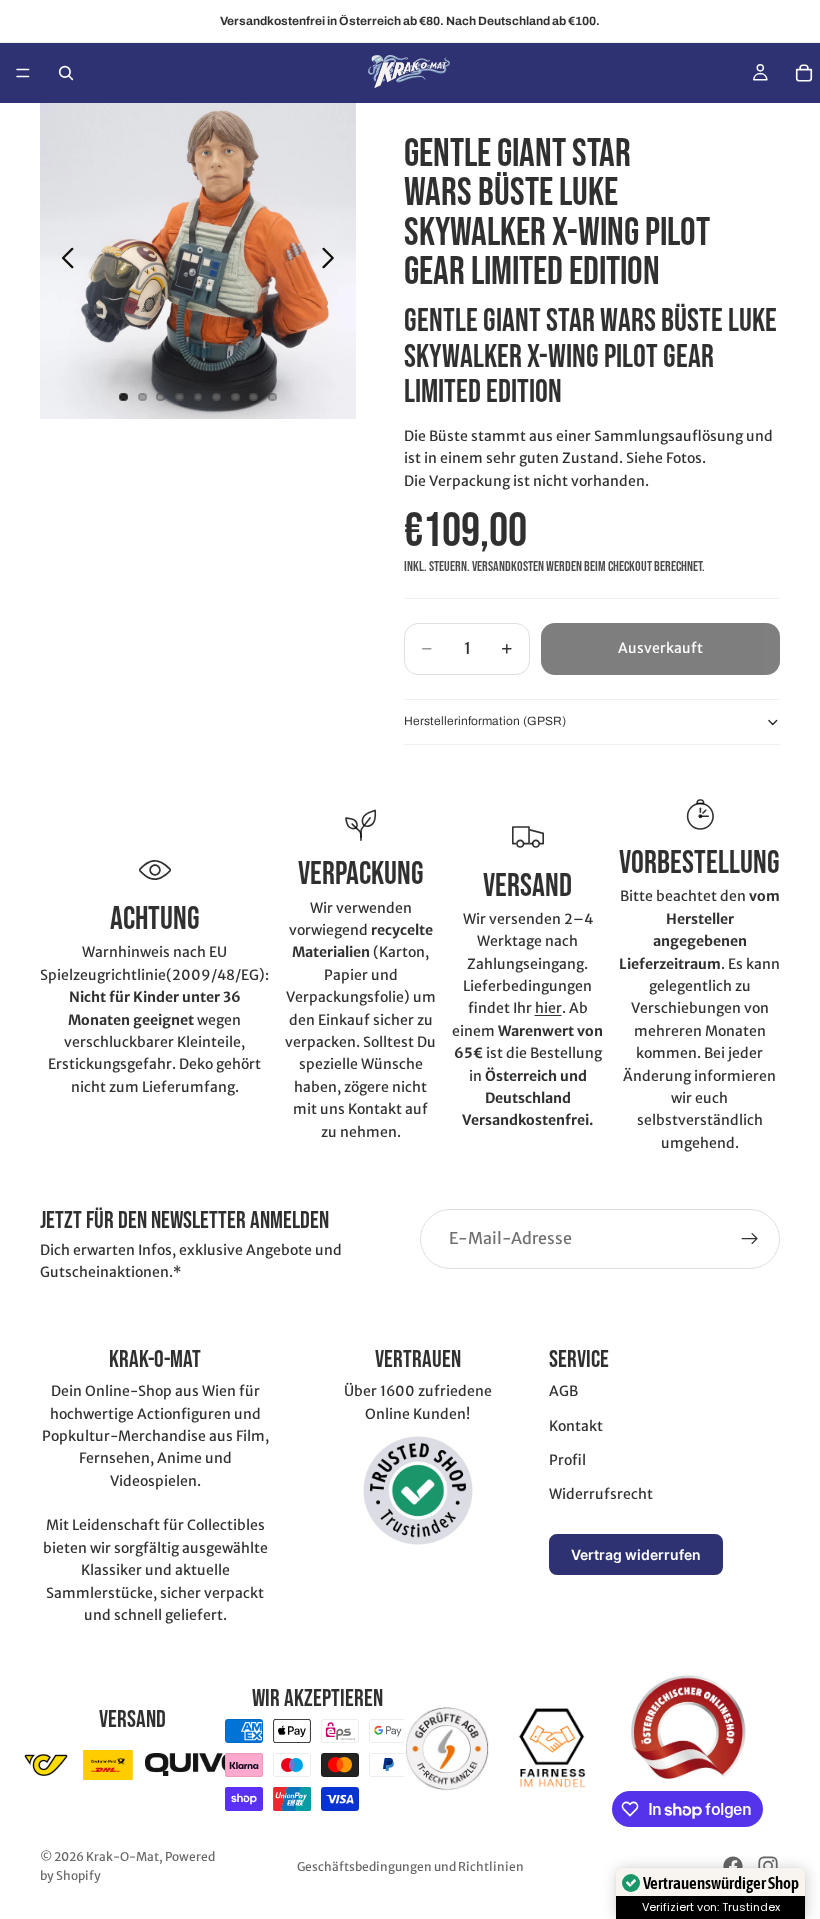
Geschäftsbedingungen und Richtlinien (410, 1866)
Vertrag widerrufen (636, 1554)
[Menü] (23, 73)
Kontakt (576, 1426)
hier (548, 1008)
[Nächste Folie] (333, 261)
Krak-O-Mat (122, 1856)
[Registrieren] (750, 1239)
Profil (567, 1460)
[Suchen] (66, 73)
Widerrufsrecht (601, 1494)
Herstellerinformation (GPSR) (485, 721)
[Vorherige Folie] (62, 261)
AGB (563, 1391)
